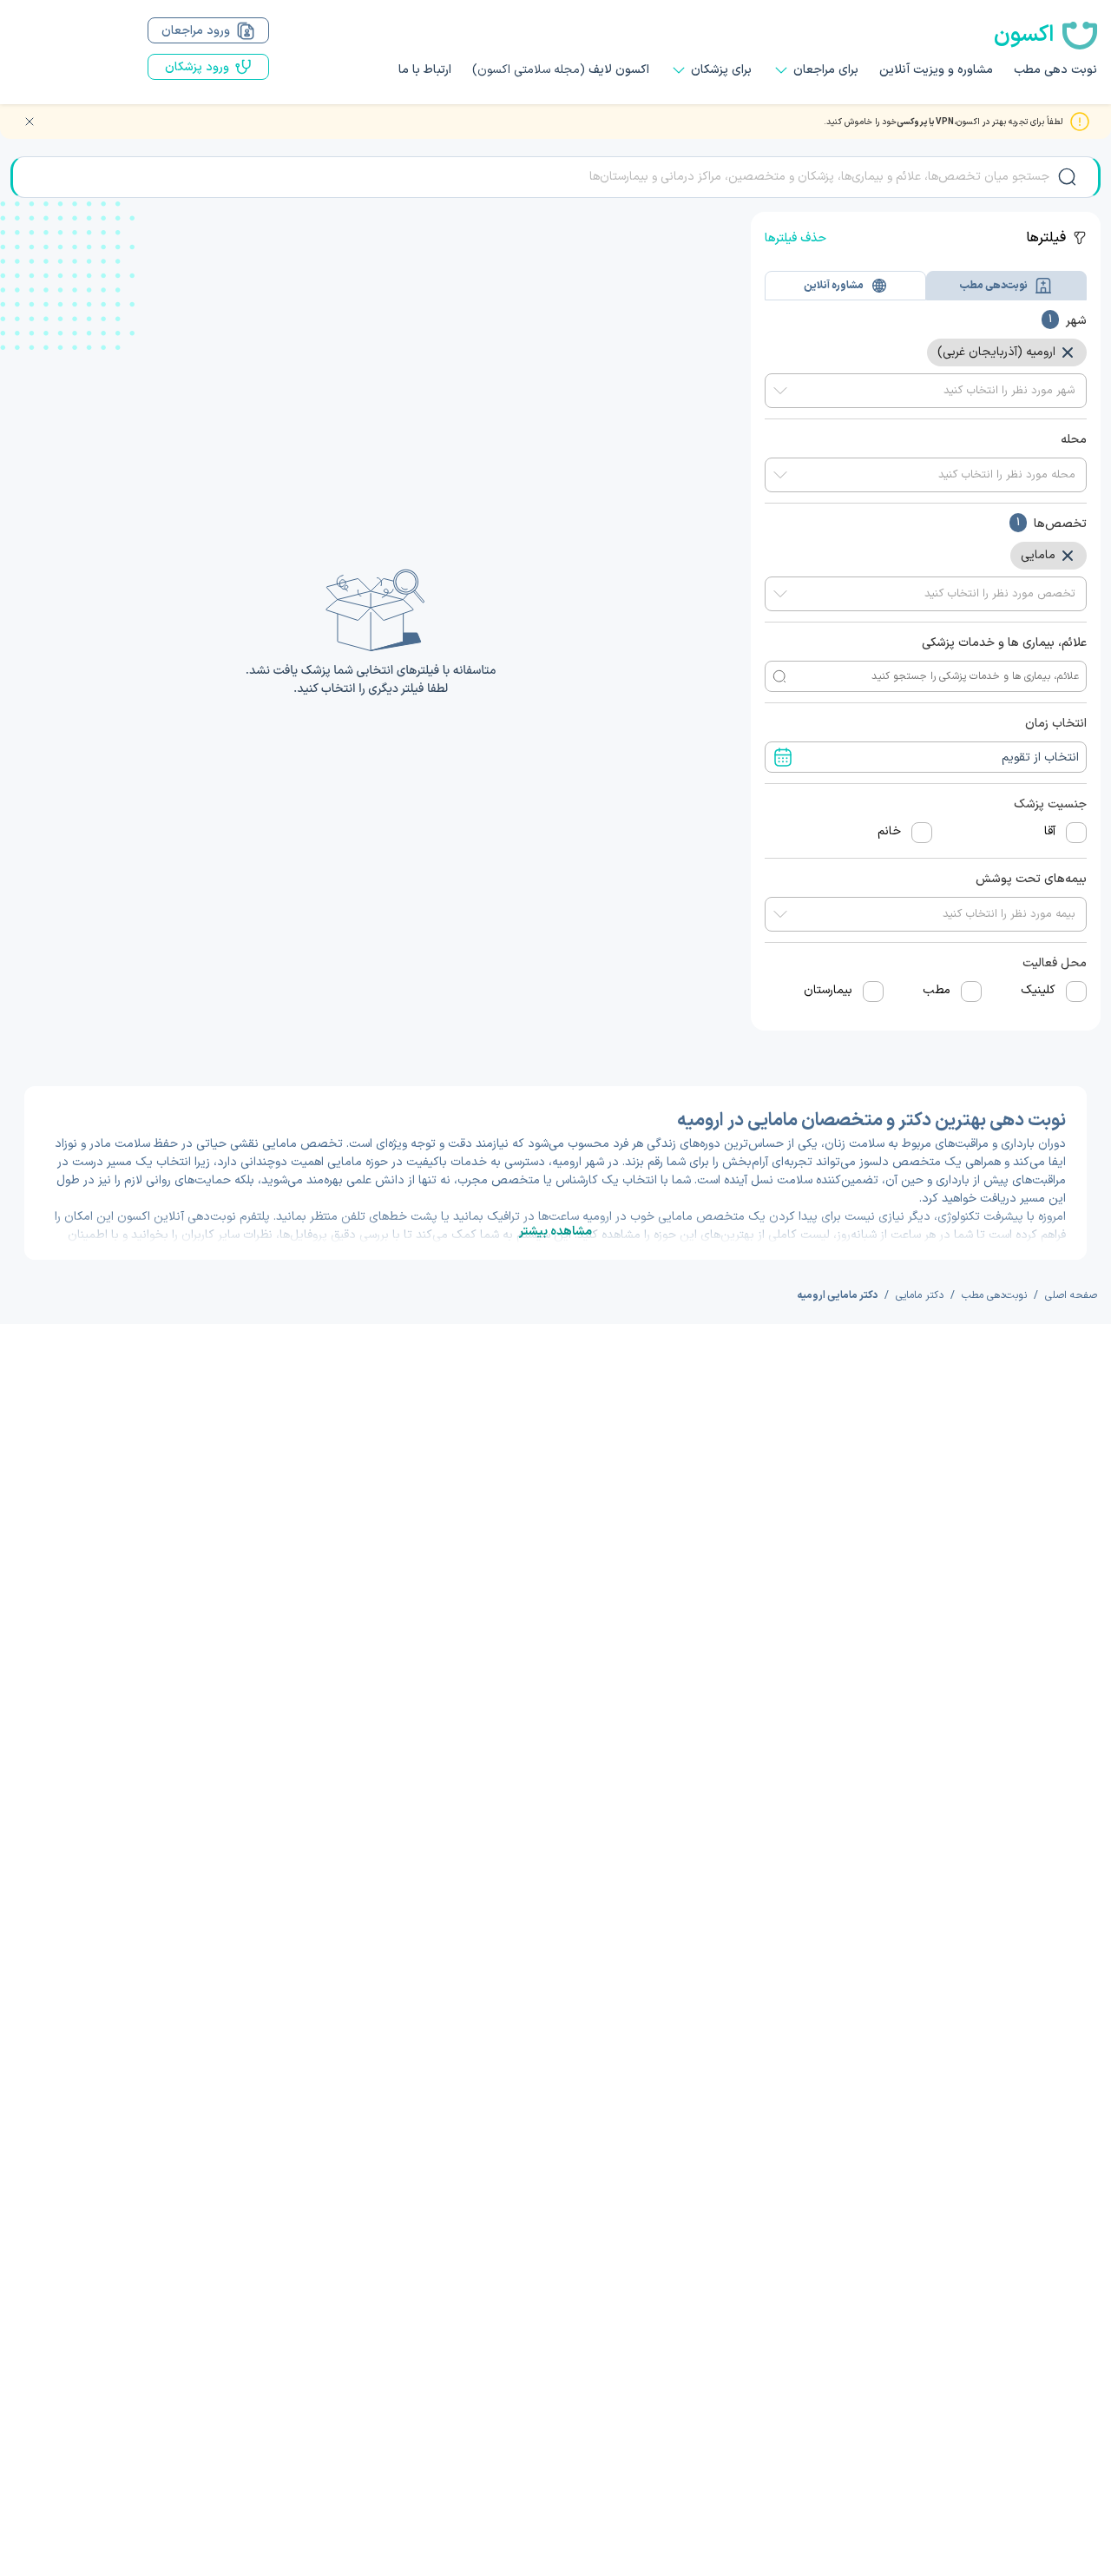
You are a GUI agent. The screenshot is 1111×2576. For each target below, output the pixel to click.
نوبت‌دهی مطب (994, 1295)
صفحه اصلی (1071, 1295)
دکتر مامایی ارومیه (837, 1295)
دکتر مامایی (920, 1295)
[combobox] (926, 391)
